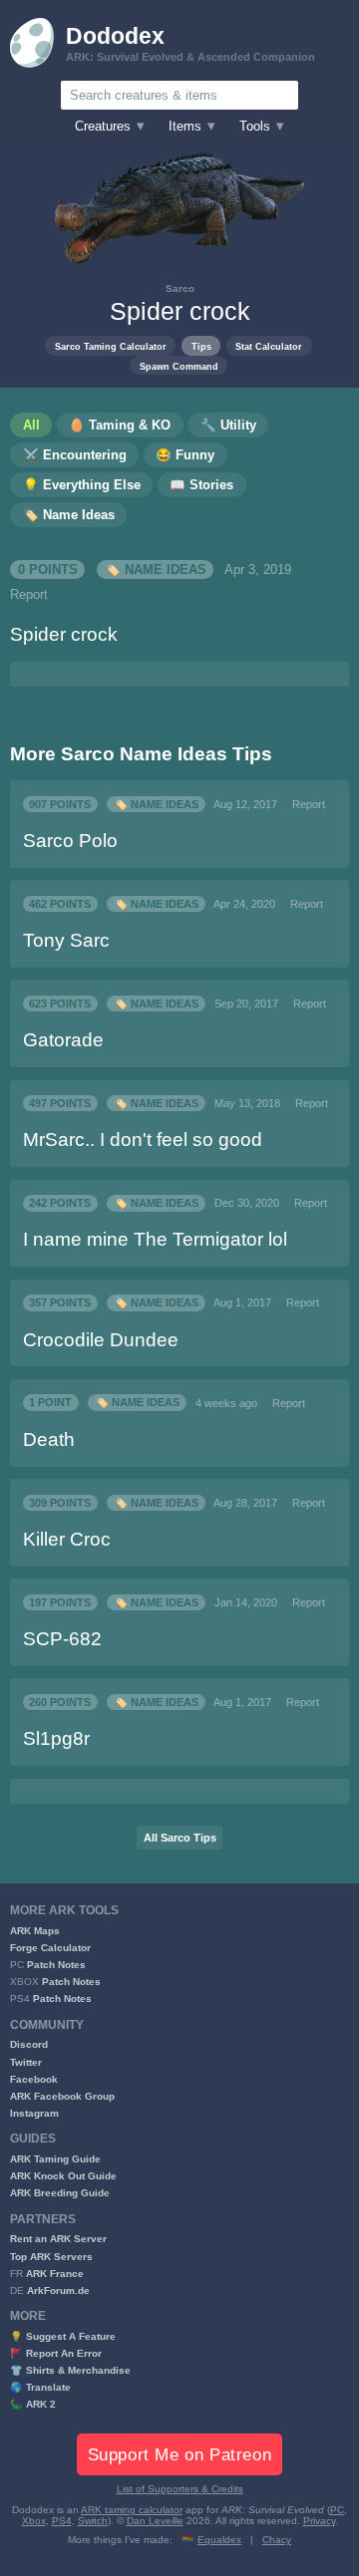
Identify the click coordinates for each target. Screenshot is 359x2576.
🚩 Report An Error (56, 2353)
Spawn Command (179, 366)
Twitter (26, 2062)
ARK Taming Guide (55, 2159)
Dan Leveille (155, 2521)
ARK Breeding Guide (60, 2193)
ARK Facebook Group (62, 2096)
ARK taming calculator (132, 2510)
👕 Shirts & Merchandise (70, 2370)
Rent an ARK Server (58, 2239)
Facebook (34, 2079)
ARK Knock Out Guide (63, 2176)
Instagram (34, 2113)
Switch (93, 2521)
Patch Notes (56, 1965)
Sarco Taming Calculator (111, 346)
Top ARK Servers (51, 2257)
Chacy (277, 2540)
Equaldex (219, 2540)
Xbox (34, 2521)
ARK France (55, 2274)
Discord (29, 2044)
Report (29, 595)
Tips (201, 346)
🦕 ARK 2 (33, 2404)
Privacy (319, 2521)
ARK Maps (35, 1931)
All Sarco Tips (180, 1838)
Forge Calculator (50, 1948)
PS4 (62, 2521)
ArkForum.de (58, 2290)
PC (337, 2510)
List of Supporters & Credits (180, 2489)
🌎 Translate (40, 2387)
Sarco (180, 288)
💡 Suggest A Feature (63, 2336)
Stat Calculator (269, 346)
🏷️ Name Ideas (156, 570)
